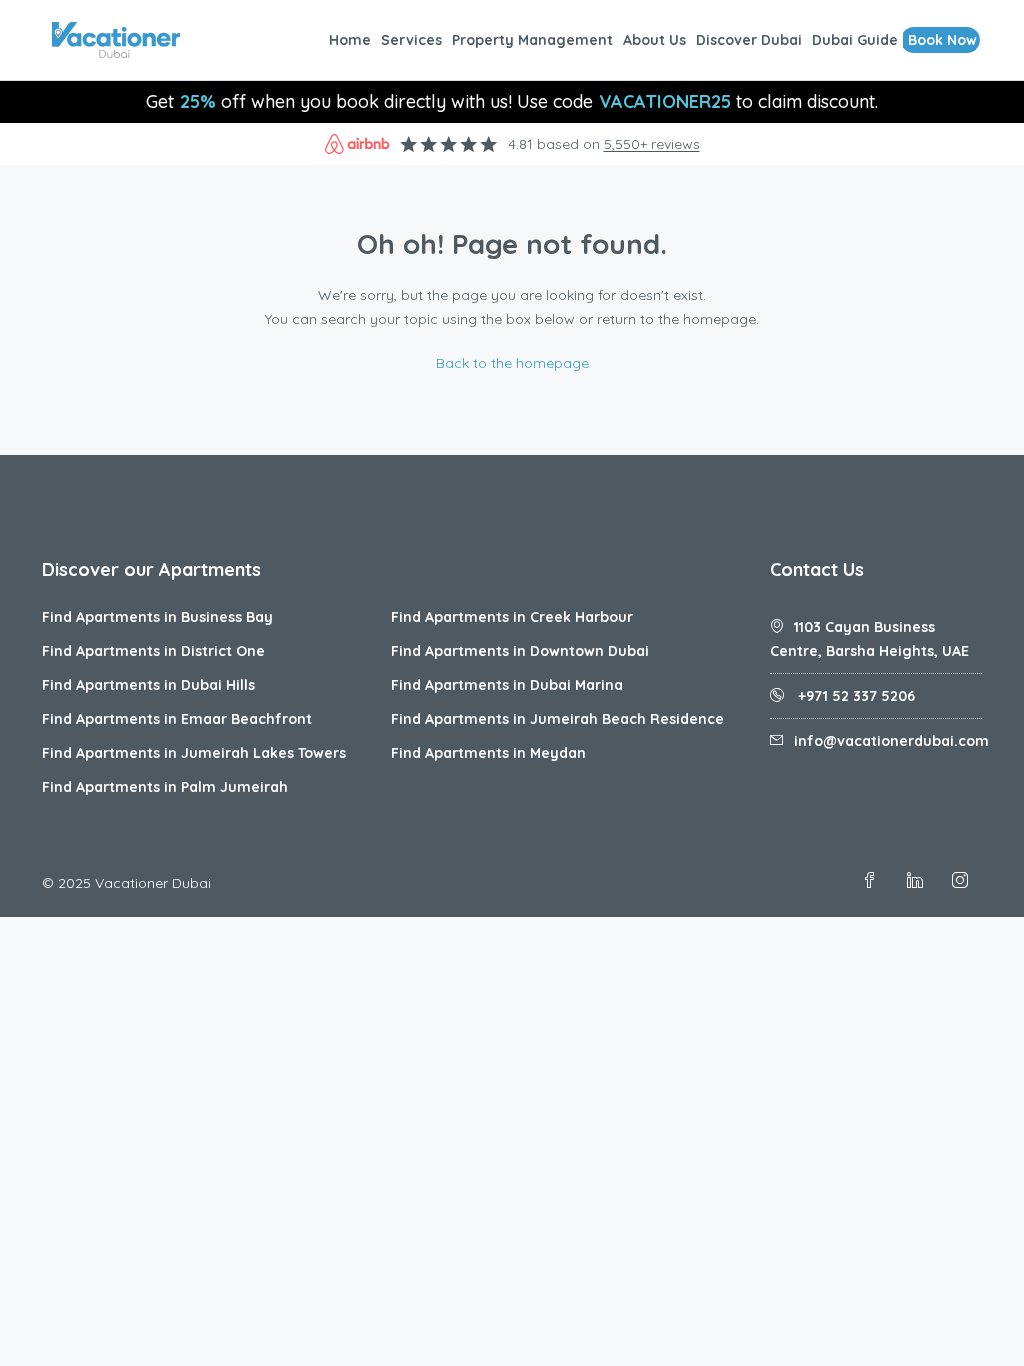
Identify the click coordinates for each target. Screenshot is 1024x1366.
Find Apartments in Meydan (488, 753)
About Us (654, 40)
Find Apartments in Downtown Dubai (520, 651)
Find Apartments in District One (153, 651)
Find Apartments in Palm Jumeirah (165, 787)
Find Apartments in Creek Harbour (512, 617)
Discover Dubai (749, 40)
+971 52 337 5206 (854, 696)
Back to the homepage (512, 363)
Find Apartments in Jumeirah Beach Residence (557, 719)
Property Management (532, 40)
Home (350, 40)
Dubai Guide (855, 40)
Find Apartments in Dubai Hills (148, 685)
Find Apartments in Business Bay (157, 617)
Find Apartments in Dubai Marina (507, 685)
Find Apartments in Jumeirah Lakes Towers (194, 753)
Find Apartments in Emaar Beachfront (177, 719)
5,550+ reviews (652, 144)
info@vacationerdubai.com (891, 741)
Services (411, 40)
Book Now (942, 40)
